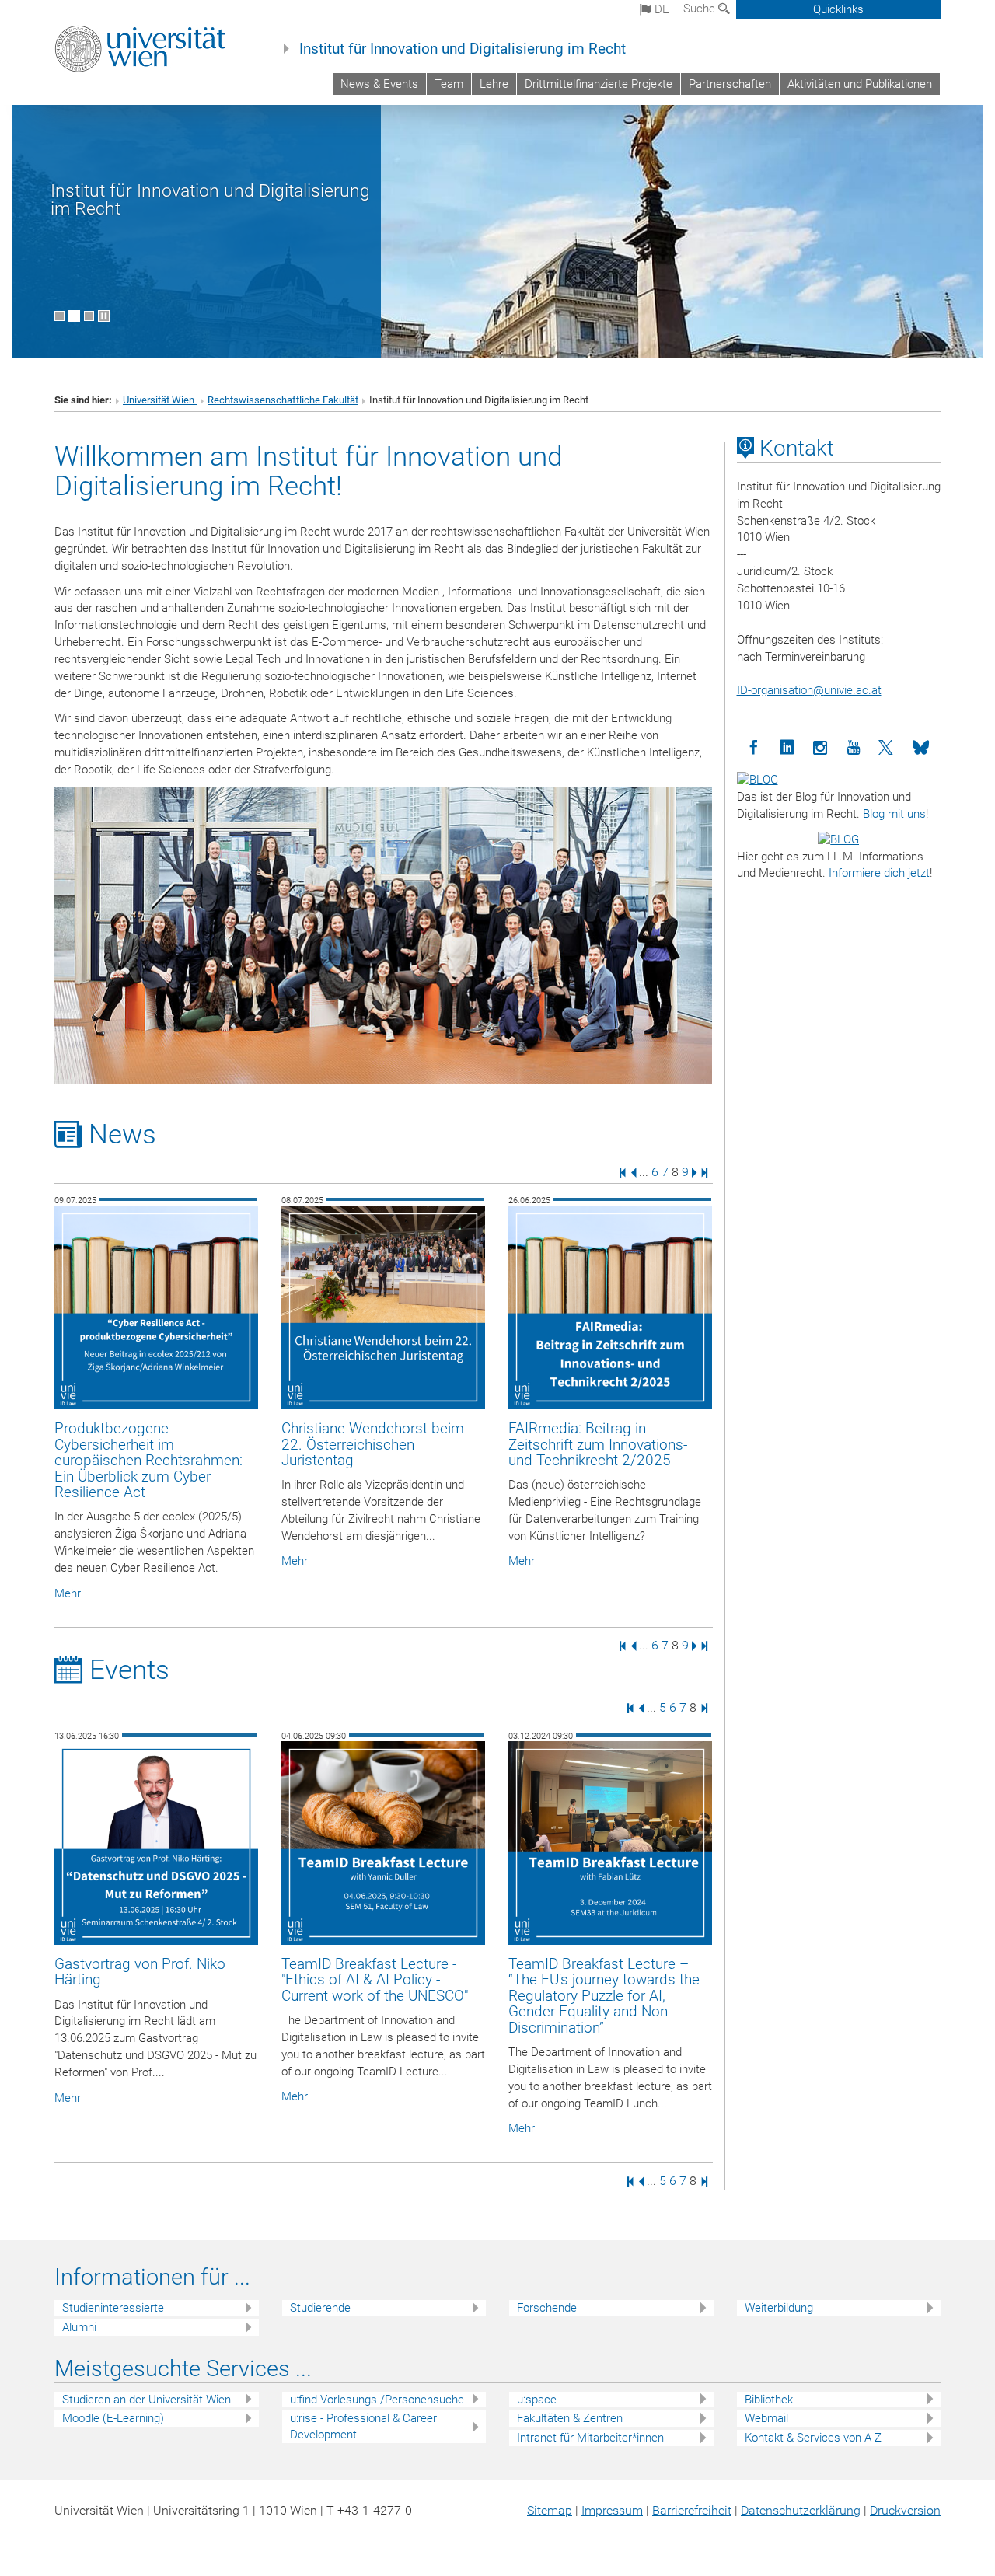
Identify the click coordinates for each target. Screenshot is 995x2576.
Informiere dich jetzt (879, 873)
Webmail (766, 2418)
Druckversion (905, 2510)
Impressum (612, 2510)
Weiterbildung (779, 2308)
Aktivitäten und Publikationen (860, 84)
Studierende (320, 2308)
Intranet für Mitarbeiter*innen (590, 2438)
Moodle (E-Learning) (113, 2418)
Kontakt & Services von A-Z (813, 2438)
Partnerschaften (730, 84)
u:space (537, 2400)
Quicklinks (838, 9)
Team (449, 84)
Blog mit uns (894, 814)
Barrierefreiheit (692, 2510)
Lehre (494, 84)
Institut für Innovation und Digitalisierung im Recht (463, 49)
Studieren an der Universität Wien (147, 2400)
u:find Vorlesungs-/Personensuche (377, 2400)
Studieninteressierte (113, 2308)
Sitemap (550, 2510)
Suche (701, 9)
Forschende (547, 2308)
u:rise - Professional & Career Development (363, 2426)
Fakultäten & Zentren (570, 2418)
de (660, 9)
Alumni (79, 2327)
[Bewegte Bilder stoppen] (104, 316)
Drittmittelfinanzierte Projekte (599, 84)
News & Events (379, 84)
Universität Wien (160, 400)
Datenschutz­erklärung (801, 2510)
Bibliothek (769, 2400)
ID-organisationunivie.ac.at (809, 690)
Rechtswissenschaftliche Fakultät (283, 400)
